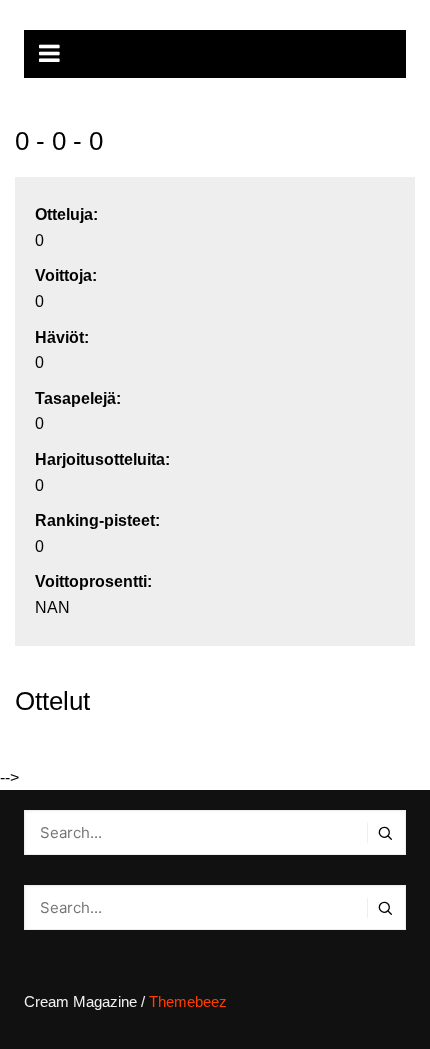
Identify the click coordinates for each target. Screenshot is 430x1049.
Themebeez (188, 1001)
